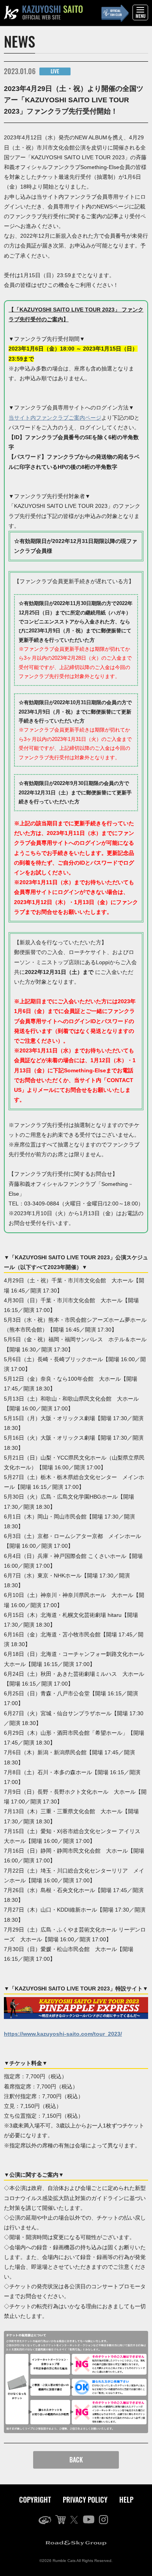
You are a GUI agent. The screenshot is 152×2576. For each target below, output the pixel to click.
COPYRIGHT (35, 2499)
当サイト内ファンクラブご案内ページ (55, 418)
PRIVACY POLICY (85, 2499)
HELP (126, 2499)
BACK (76, 2460)
